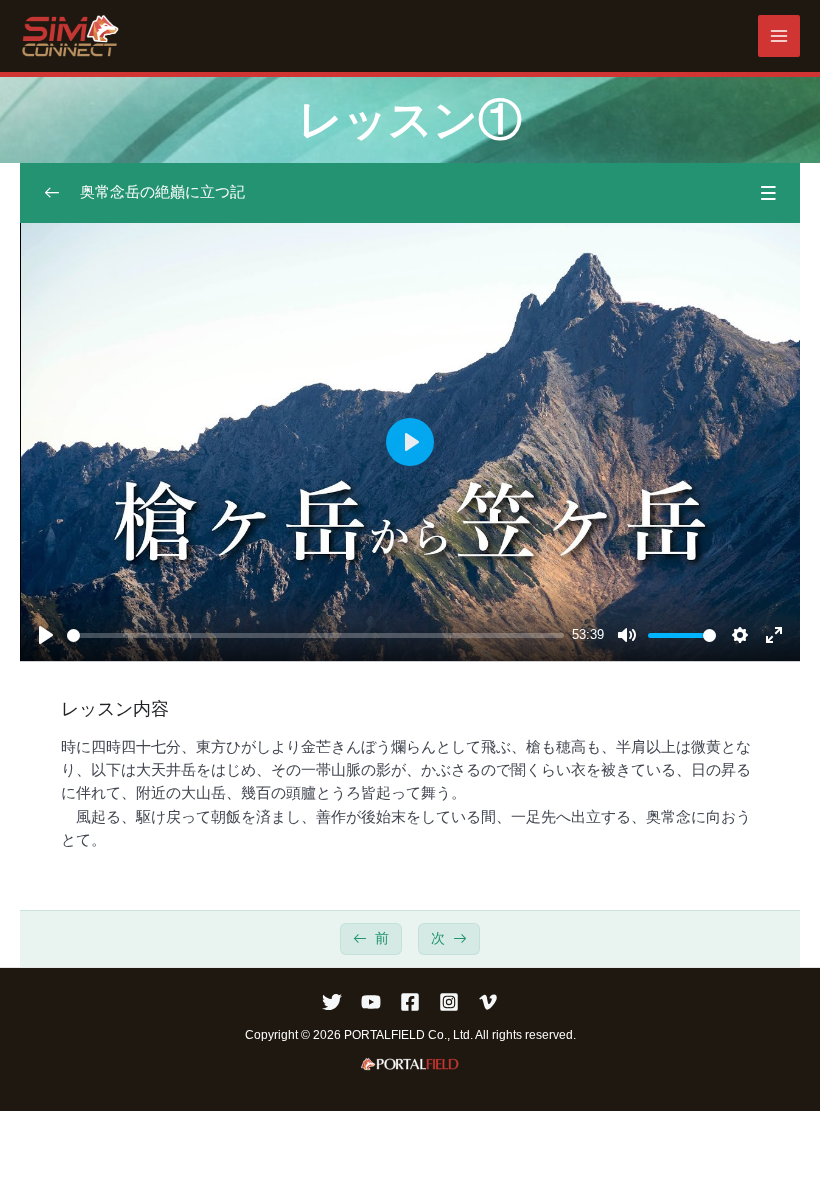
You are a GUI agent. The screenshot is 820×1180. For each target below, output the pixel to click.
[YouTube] (371, 1002)
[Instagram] (449, 1002)
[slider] (315, 635)
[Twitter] (332, 1002)
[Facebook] (410, 1002)
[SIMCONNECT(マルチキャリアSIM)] (70, 36)
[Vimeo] (488, 1002)
